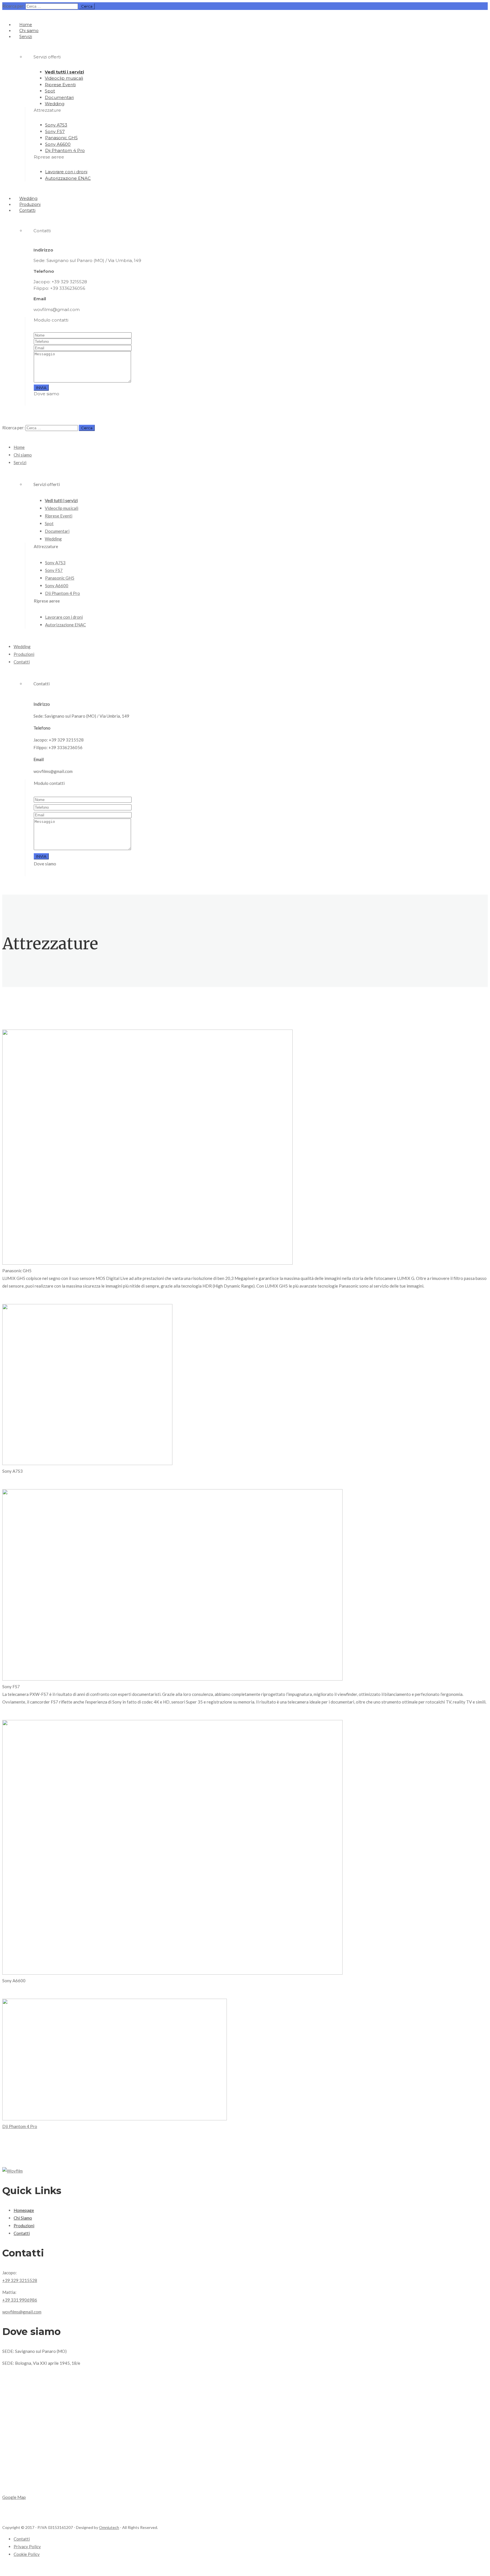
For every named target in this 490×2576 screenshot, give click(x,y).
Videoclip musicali (64, 78)
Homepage (24, 2210)
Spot (50, 91)
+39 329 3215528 (20, 2280)
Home (26, 25)
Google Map (14, 2497)
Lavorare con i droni (66, 172)
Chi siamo (29, 31)
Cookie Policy (27, 2554)
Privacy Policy (27, 2547)
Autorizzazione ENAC (68, 178)
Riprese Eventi (60, 85)
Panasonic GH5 (61, 138)
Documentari (59, 97)
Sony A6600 (58, 144)
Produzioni (30, 204)
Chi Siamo (23, 2218)
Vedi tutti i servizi (64, 72)
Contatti (27, 210)
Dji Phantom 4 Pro (65, 150)
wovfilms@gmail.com (22, 2312)
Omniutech (109, 2527)
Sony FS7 (55, 131)
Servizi (26, 37)
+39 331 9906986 (20, 2300)
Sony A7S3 (56, 125)
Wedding (55, 104)
